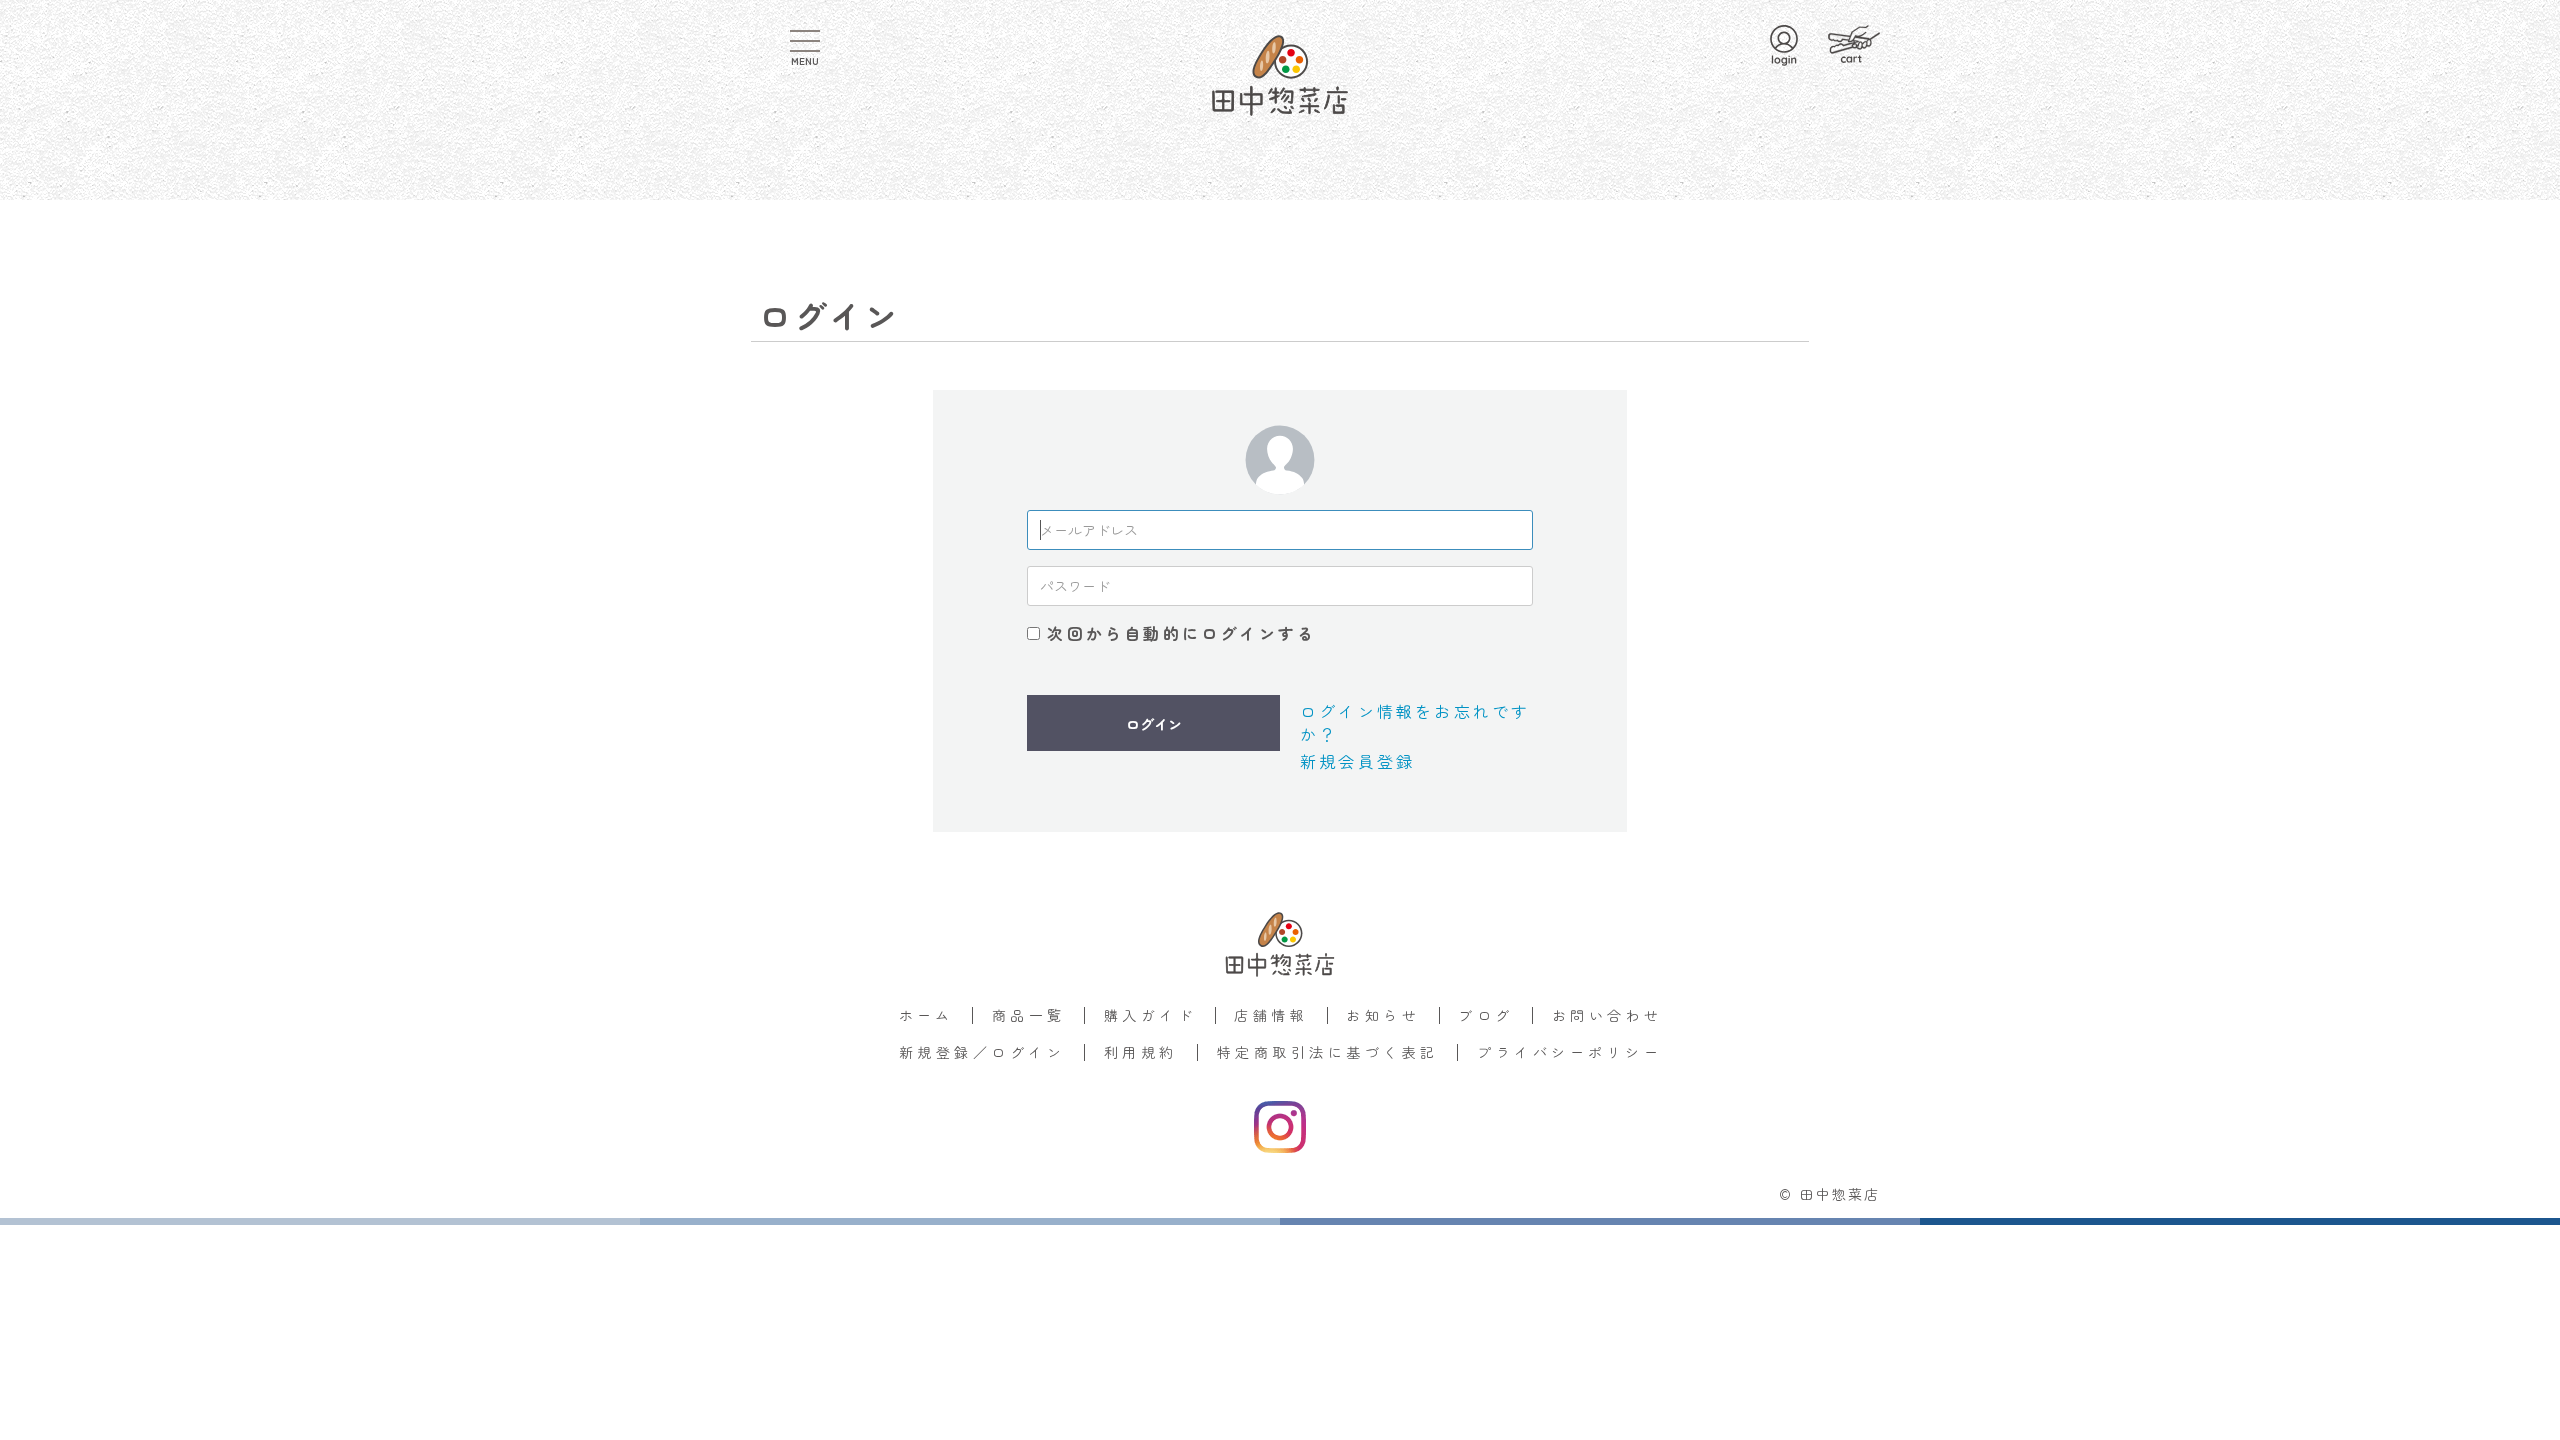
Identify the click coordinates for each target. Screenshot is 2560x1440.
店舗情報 (1271, 1015)
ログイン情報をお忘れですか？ (1415, 722)
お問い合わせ (1607, 1015)
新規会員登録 (1357, 761)
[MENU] (805, 41)
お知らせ (1383, 1015)
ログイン (1154, 724)
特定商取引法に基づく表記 (1328, 1052)
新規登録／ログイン (982, 1052)
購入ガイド (1150, 1015)
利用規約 (1141, 1052)
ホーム (926, 1015)
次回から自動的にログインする (1181, 633)
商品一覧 (1029, 1015)
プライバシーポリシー (1569, 1052)
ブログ (1485, 1015)
